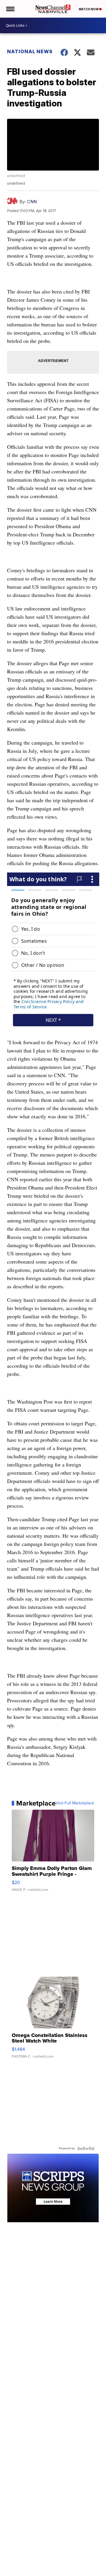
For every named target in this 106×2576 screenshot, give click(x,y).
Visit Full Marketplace (75, 1803)
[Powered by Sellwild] (86, 2148)
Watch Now (89, 9)
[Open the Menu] (10, 9)
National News (30, 51)
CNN (32, 202)
